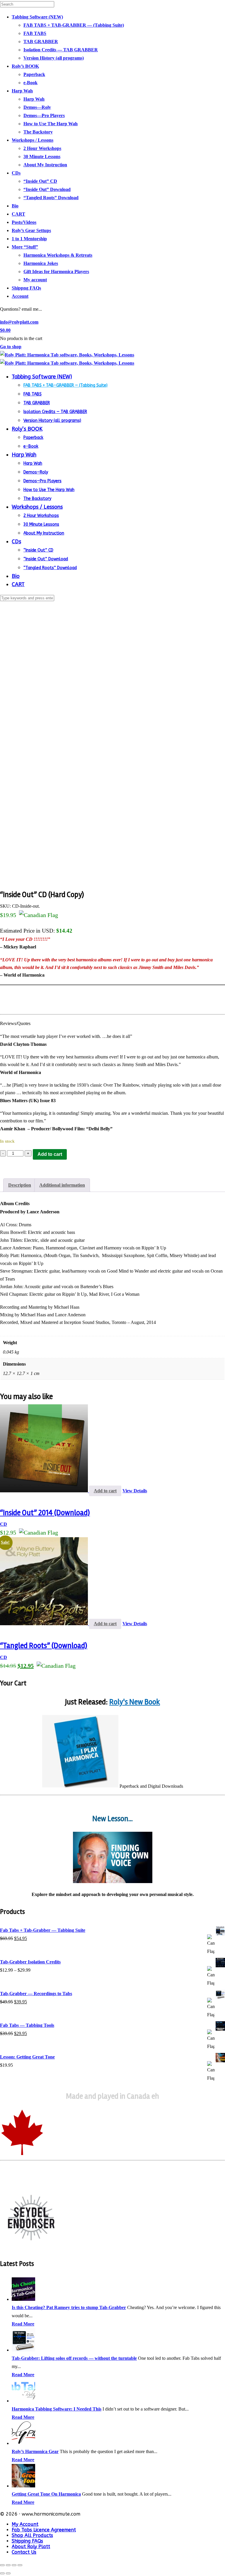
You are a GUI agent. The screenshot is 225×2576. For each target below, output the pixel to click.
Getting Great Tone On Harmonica (46, 2494)
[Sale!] (45, 1624)
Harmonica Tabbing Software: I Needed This (57, 2409)
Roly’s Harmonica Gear (35, 2451)
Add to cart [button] (105, 1491)
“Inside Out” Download (47, 189)
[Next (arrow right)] (8, 2573)
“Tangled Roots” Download (51, 198)
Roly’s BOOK (25, 66)
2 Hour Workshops (42, 148)
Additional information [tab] (62, 1185)
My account (35, 280)
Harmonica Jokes (41, 263)
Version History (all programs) (54, 58)
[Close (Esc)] (20, 2565)
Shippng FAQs (26, 288)
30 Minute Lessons (42, 157)
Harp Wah (22, 91)
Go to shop (11, 347)
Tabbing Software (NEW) (37, 17)
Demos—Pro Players (44, 115)
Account (20, 296)
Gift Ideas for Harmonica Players (56, 272)
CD (4, 1524)
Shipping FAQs (27, 2541)
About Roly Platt (31, 2547)
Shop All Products (32, 2535)
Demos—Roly (37, 107)
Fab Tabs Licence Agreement (44, 2530)
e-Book (30, 83)
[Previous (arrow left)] (2, 2573)
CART (18, 214)
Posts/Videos (24, 222)
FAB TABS (35, 33)
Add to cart (50, 1154)
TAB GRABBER (41, 42)
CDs (16, 173)
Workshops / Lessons (33, 140)
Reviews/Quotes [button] (15, 1023)
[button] (112, 1204)
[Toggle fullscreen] (8, 2565)
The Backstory (38, 132)
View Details (135, 1491)
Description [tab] (20, 1185)
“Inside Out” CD (40, 181)
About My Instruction (45, 165)
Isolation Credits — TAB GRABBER (61, 50)
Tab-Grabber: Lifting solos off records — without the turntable (74, 2358)
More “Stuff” (25, 247)
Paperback (34, 74)
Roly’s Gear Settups (31, 230)
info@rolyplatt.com (19, 322)
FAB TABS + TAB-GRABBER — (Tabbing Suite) (74, 25)
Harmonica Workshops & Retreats (58, 255)
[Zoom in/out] (2, 2565)
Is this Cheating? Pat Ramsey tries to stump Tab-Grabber (69, 2307)
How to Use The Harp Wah (51, 124)
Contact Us (24, 2552)
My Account (25, 2524)
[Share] (14, 2565)
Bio (15, 206)
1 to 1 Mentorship (29, 239)
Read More (23, 2324)
